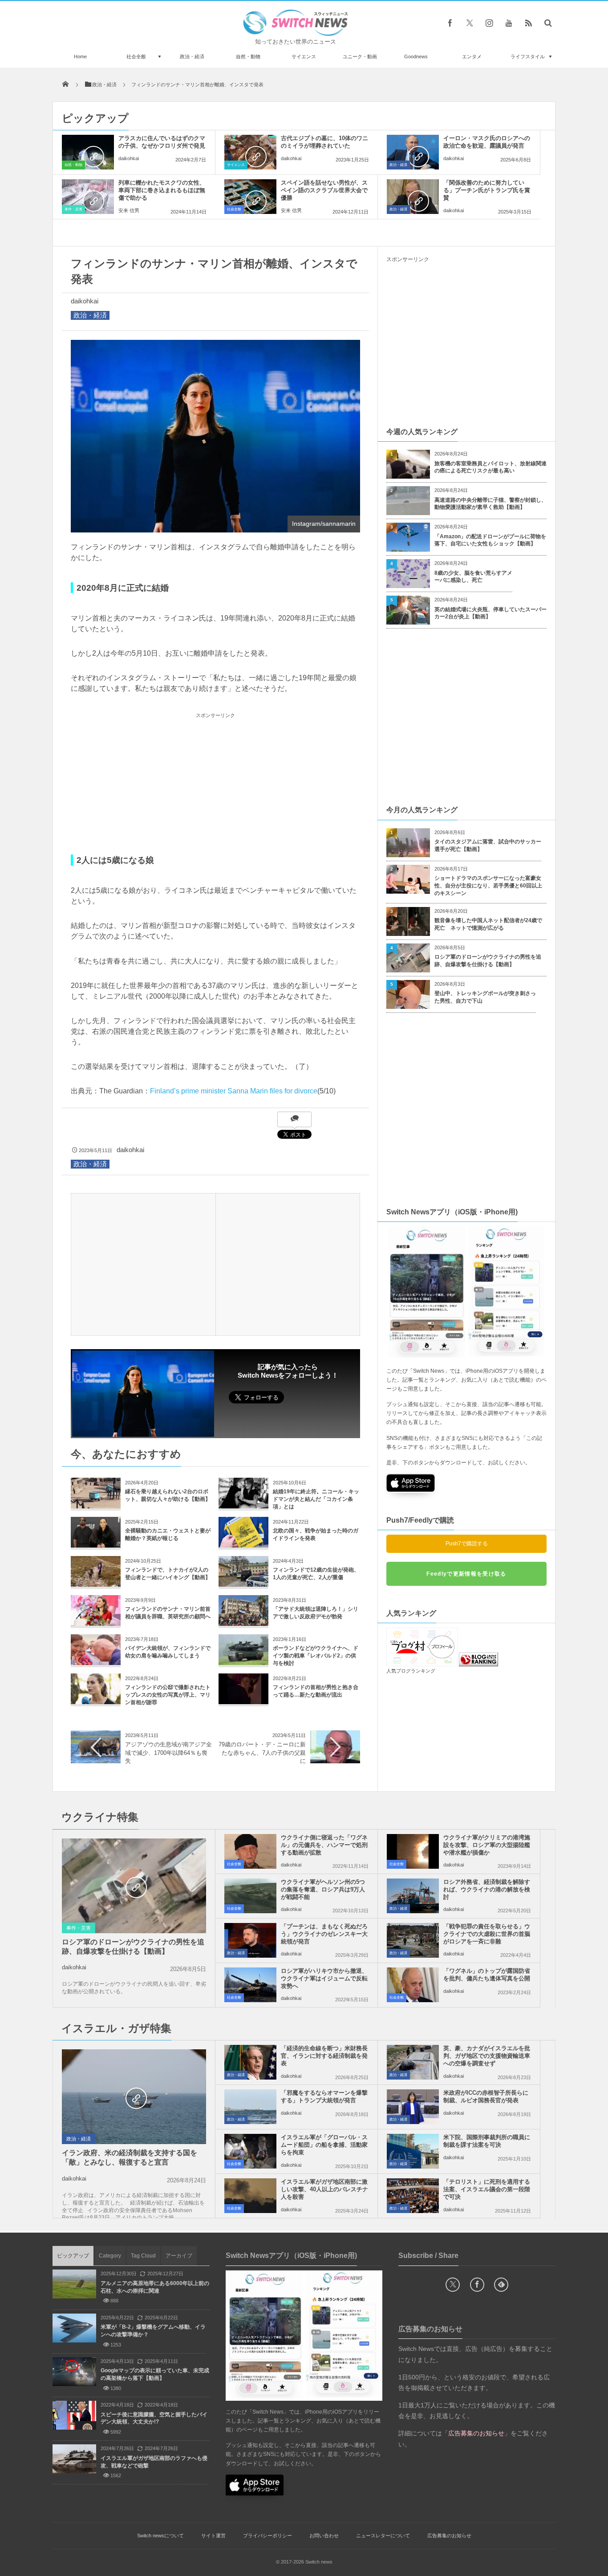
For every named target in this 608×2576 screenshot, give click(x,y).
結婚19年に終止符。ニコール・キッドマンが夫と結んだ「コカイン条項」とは (316, 1499)
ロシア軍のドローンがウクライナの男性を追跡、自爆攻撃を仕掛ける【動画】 (488, 961)
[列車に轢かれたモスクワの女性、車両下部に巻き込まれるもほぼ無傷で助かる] (88, 197)
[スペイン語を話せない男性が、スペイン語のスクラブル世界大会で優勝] (250, 197)
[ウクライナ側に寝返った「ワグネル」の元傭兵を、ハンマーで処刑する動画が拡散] (250, 1851)
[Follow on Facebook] (477, 2285)
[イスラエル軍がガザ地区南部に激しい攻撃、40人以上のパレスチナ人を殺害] (250, 2196)
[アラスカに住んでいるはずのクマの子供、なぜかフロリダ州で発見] (88, 152)
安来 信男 (129, 210)
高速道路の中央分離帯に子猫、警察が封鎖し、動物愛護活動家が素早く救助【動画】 (490, 504)
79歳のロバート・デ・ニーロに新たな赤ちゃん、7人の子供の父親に (262, 1752)
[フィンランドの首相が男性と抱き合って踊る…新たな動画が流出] (243, 1701)
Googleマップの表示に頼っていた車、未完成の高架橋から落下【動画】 (155, 2374)
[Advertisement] (215, 783)
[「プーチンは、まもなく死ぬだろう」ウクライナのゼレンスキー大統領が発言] (250, 1940)
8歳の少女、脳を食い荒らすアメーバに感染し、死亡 (473, 577)
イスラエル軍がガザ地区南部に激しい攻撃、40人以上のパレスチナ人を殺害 (324, 2189)
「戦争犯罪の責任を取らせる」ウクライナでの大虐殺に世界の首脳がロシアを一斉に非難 (487, 1934)
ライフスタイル (528, 56)
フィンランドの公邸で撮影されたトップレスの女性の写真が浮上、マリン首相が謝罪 (168, 1695)
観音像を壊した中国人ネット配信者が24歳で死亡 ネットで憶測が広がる (488, 924)
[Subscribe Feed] (528, 23)
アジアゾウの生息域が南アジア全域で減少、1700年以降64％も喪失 (168, 1752)
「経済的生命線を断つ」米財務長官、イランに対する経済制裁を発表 (324, 2056)
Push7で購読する (467, 1544)
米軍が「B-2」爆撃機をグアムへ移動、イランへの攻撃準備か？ (153, 2331)
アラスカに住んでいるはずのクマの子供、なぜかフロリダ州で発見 (162, 142)
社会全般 (136, 56)
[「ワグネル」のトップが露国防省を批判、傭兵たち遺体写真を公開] (413, 1985)
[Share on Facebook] (450, 23)
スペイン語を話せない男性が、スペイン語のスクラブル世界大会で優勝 (324, 190)
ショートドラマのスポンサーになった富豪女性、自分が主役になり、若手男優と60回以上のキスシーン (488, 886)
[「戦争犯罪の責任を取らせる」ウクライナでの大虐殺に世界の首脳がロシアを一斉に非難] (413, 1940)
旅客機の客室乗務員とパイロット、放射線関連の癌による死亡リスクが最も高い (490, 467)
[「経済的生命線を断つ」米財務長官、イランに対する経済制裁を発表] (250, 2062)
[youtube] (509, 23)
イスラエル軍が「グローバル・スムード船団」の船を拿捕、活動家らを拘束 (324, 2145)
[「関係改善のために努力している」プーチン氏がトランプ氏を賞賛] (413, 197)
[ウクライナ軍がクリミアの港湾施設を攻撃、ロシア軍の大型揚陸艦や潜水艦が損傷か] (413, 1851)
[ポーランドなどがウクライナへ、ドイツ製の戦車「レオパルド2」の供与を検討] (243, 1662)
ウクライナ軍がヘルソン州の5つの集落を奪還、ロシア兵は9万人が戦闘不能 (323, 1889)
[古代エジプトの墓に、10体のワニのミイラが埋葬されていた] (250, 152)
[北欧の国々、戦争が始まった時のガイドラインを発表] (243, 1544)
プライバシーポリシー (268, 2536)
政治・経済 (192, 56)
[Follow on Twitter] (470, 23)
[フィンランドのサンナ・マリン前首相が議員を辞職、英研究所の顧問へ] (96, 1623)
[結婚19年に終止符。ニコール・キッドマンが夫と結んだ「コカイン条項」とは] (243, 1505)
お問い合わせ (324, 2536)
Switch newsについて (160, 2536)
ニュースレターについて (383, 2536)
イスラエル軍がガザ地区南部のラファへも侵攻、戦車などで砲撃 (154, 2462)
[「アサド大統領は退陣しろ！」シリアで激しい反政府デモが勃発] (243, 1623)
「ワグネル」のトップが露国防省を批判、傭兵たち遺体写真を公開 (487, 1975)
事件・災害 (73, 209)
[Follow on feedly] (501, 2285)
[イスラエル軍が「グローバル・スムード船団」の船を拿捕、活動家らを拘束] (250, 2151)
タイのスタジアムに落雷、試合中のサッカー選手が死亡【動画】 (488, 845)
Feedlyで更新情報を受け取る (466, 1574)
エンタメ (472, 56)
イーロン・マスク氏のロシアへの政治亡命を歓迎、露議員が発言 (487, 142)
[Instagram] (489, 23)
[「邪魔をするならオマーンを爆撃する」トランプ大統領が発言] (250, 2107)
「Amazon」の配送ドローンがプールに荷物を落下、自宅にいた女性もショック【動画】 (490, 540)
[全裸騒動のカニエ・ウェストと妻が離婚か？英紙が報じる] (96, 1544)
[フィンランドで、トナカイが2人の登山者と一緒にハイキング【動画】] (96, 1583)
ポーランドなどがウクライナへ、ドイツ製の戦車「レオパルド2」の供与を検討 (316, 1656)
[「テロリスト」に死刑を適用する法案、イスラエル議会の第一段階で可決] (413, 2196)
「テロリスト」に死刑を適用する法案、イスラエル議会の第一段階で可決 (487, 2189)
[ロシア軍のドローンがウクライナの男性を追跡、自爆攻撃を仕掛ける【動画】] (134, 1887)
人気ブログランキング (411, 1671)
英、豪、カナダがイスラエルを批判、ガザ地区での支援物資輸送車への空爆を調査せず (487, 2056)
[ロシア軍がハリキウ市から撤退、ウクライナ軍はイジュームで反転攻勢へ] (250, 1985)
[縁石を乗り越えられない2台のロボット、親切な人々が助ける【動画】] (96, 1505)
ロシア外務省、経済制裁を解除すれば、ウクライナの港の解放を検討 (487, 1889)
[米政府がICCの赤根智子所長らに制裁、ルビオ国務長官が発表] (413, 2107)
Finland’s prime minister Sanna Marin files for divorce (234, 1091)
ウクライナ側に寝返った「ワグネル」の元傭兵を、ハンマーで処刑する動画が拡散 (324, 1845)
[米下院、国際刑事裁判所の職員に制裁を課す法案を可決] (413, 2151)
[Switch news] (296, 34)
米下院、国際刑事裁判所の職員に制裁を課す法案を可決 (487, 2141)
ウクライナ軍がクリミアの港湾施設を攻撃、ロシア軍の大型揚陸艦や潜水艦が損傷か (487, 1845)
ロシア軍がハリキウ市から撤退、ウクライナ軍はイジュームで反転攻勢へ (324, 1978)
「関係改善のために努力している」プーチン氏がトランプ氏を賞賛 (487, 190)
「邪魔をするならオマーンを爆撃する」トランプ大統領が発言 (324, 2096)
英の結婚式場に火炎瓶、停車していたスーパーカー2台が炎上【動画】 (490, 613)
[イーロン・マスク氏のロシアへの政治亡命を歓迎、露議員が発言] (413, 152)
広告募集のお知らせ (449, 2536)
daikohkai (129, 158)
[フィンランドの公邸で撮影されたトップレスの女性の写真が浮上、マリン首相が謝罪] (96, 1701)
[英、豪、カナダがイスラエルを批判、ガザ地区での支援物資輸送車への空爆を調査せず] (413, 2062)
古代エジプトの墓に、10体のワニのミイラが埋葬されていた (324, 142)
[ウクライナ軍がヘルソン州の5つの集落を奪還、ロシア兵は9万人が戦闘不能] (250, 1896)
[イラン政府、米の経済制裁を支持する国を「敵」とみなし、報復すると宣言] (134, 2097)
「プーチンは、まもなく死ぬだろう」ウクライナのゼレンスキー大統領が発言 (324, 1934)
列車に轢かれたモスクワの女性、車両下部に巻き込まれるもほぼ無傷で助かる (162, 190)
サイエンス (304, 56)
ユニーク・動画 (360, 56)
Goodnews (416, 56)
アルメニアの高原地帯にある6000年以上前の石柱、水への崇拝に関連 (155, 2287)
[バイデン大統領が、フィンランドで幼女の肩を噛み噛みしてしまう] (96, 1662)
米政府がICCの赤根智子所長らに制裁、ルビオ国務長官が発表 (486, 2096)
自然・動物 (248, 56)
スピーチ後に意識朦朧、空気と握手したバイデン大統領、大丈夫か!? (154, 2418)
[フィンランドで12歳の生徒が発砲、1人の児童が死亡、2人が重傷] (243, 1583)
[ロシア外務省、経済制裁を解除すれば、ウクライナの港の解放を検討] (413, 1896)
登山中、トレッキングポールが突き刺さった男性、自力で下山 (485, 997)
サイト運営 (213, 2536)
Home (80, 56)
